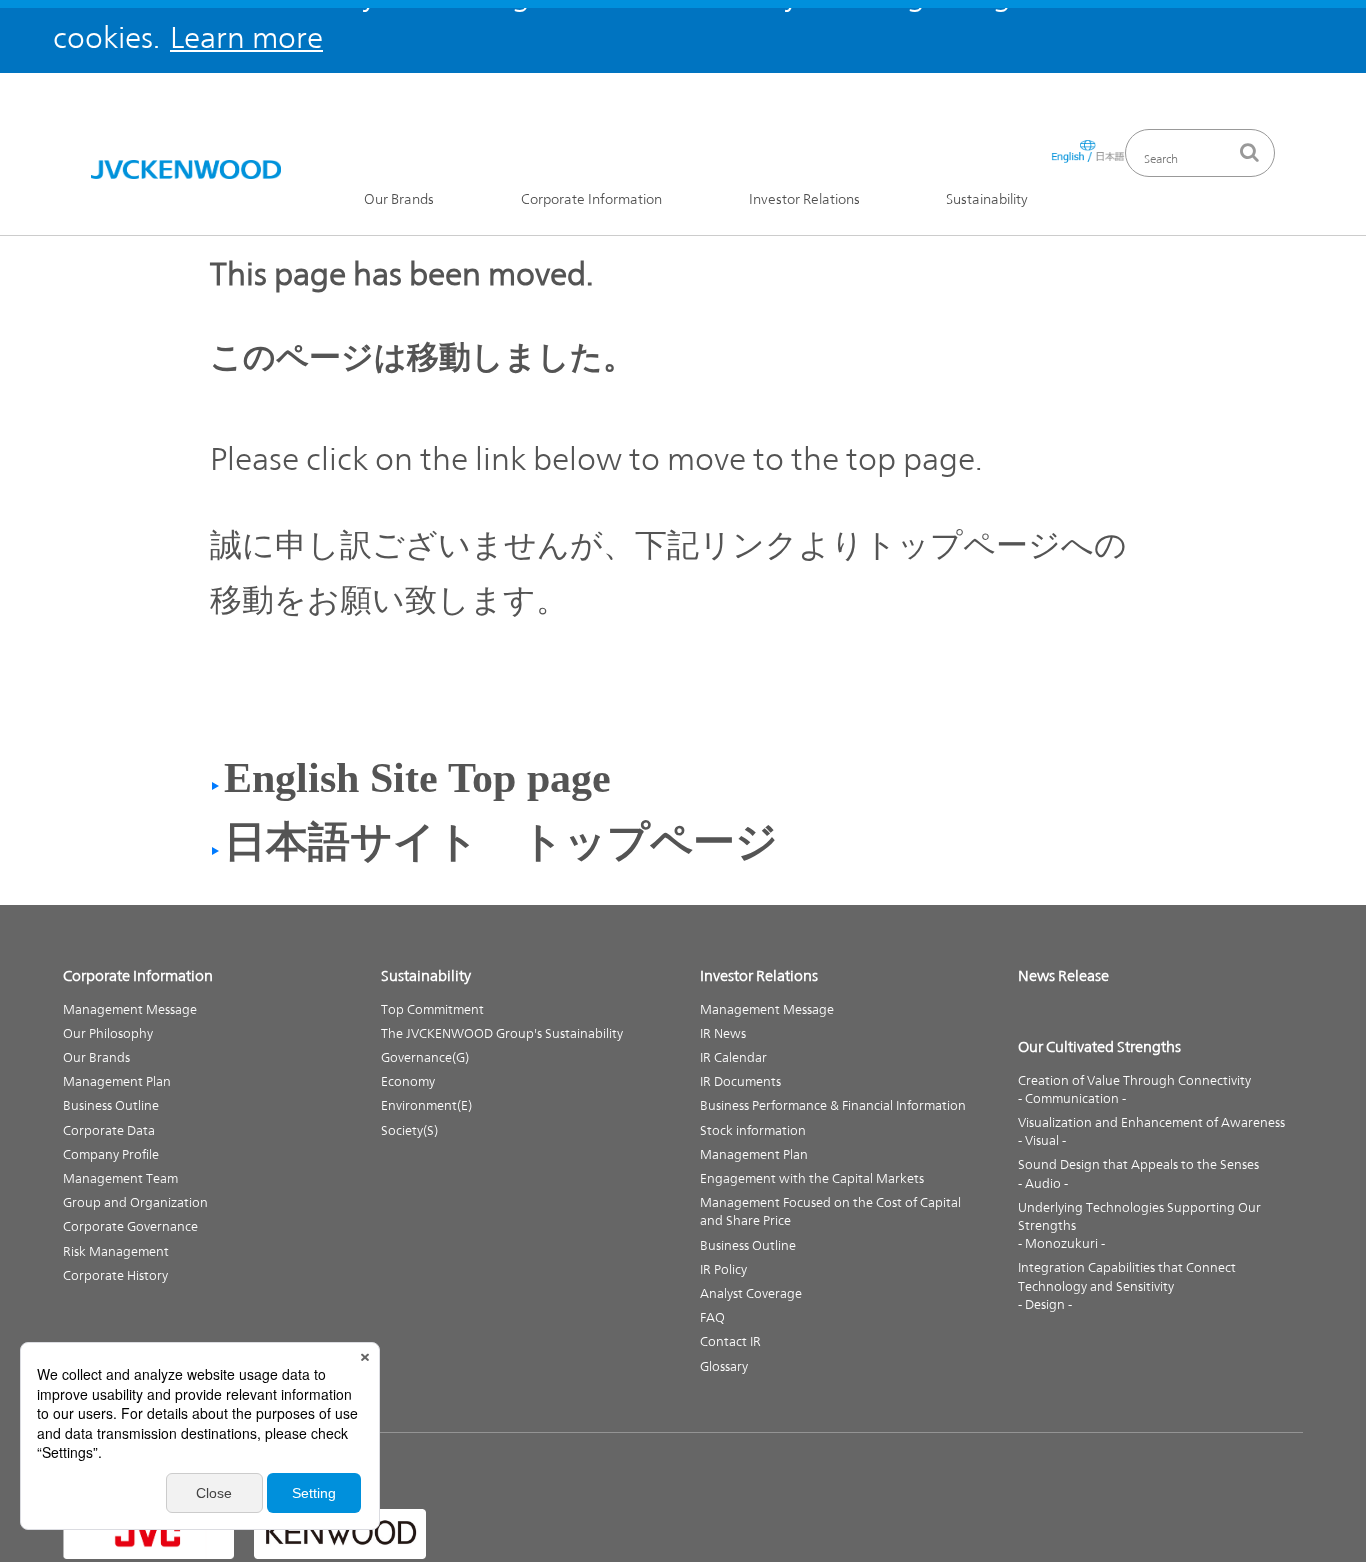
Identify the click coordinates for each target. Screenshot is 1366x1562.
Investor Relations (804, 200)
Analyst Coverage (751, 1293)
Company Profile (111, 1154)
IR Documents (740, 1081)
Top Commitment (432, 1009)
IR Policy (723, 1269)
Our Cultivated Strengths (1099, 1046)
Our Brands (399, 200)
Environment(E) (426, 1105)
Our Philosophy (108, 1033)
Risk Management (116, 1251)
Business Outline (111, 1105)
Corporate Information (591, 200)
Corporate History (115, 1275)
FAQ (712, 1317)
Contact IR (730, 1341)
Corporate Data (109, 1130)
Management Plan (117, 1081)
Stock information (753, 1130)
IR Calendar (733, 1057)
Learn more (246, 37)
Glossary (724, 1366)
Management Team (120, 1178)
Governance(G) (425, 1057)
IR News (723, 1033)
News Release (1063, 975)
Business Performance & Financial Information (833, 1105)
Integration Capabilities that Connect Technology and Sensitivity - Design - (1127, 1285)
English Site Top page (417, 778)
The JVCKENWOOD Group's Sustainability (502, 1033)
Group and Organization (135, 1202)
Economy (408, 1081)
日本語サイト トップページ (501, 842)
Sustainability (987, 200)
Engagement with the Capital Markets (812, 1178)
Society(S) (409, 1130)
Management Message (130, 1009)
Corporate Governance (130, 1226)
